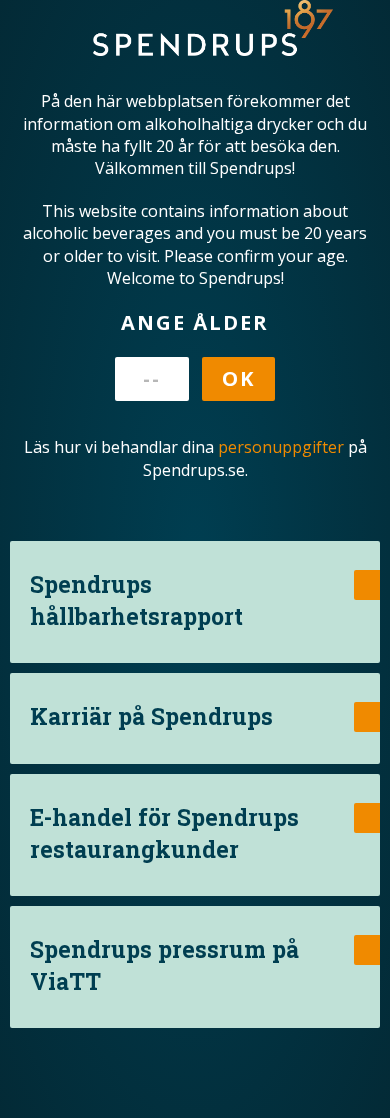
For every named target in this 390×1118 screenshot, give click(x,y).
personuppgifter (281, 447)
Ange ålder (195, 322)
